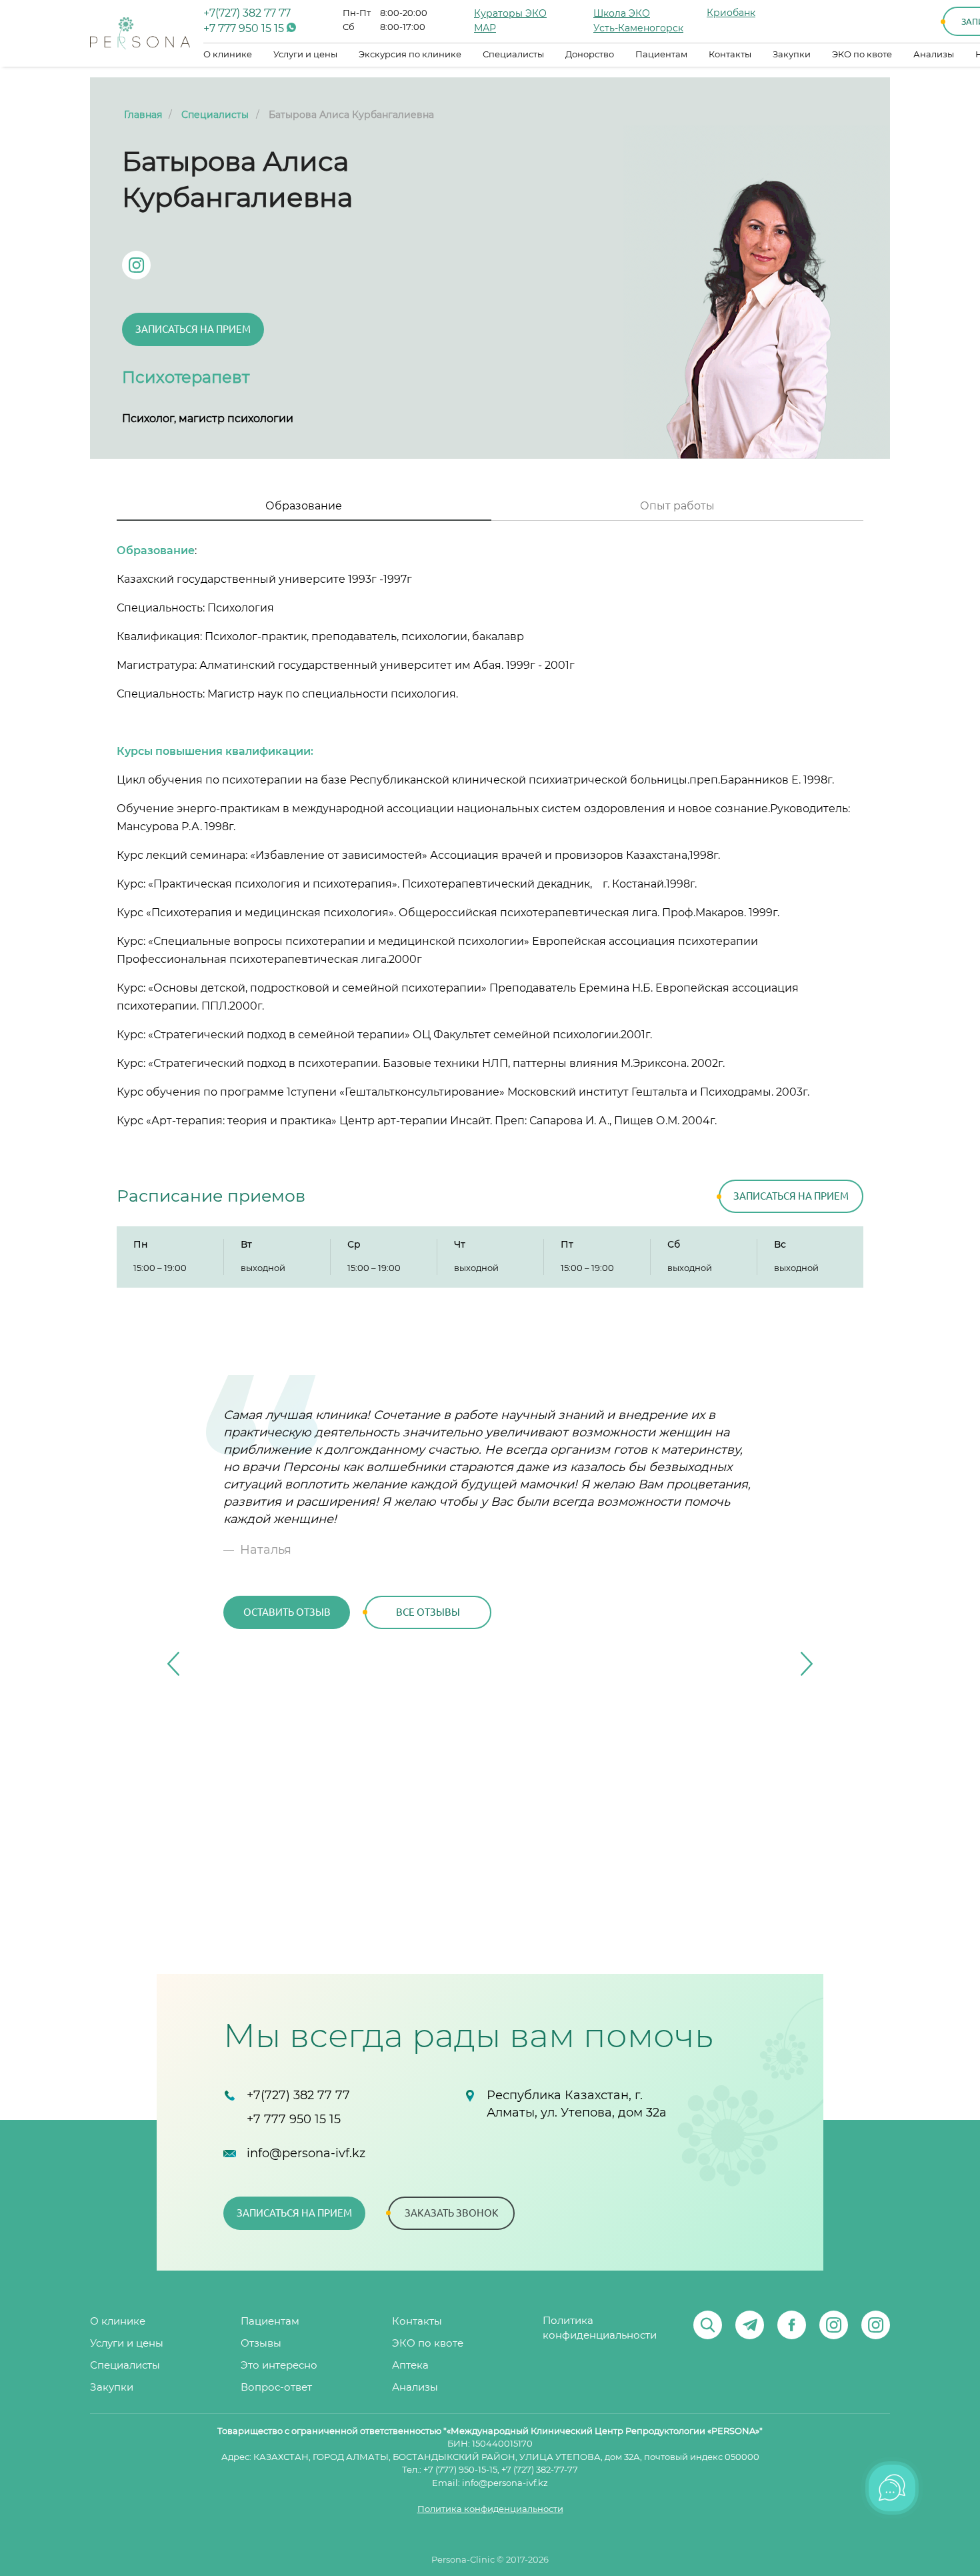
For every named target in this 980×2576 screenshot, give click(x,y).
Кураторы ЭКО (510, 14)
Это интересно (279, 2366)
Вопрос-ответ (276, 2388)
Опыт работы (677, 506)
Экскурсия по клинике (410, 55)
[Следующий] (807, 1664)
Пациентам (661, 55)
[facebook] (792, 2325)
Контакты (730, 55)
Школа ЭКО (622, 14)
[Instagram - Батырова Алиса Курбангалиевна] (136, 265)
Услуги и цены (305, 55)
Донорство (590, 55)
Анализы (934, 55)
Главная (143, 115)
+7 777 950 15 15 (245, 29)
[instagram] (834, 2325)
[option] (490, 1525)
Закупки (792, 55)
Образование (304, 506)
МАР (485, 29)
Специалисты (513, 55)
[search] (708, 2325)
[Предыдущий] (173, 1664)
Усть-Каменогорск (638, 29)
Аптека (410, 2366)
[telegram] (750, 2325)
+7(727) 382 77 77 (247, 13)
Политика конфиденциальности (600, 2328)
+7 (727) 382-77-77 (540, 2470)
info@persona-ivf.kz (306, 2154)
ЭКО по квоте (862, 55)
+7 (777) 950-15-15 (460, 2470)
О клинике (228, 55)
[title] (140, 33)
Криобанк (731, 13)
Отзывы (261, 2344)
